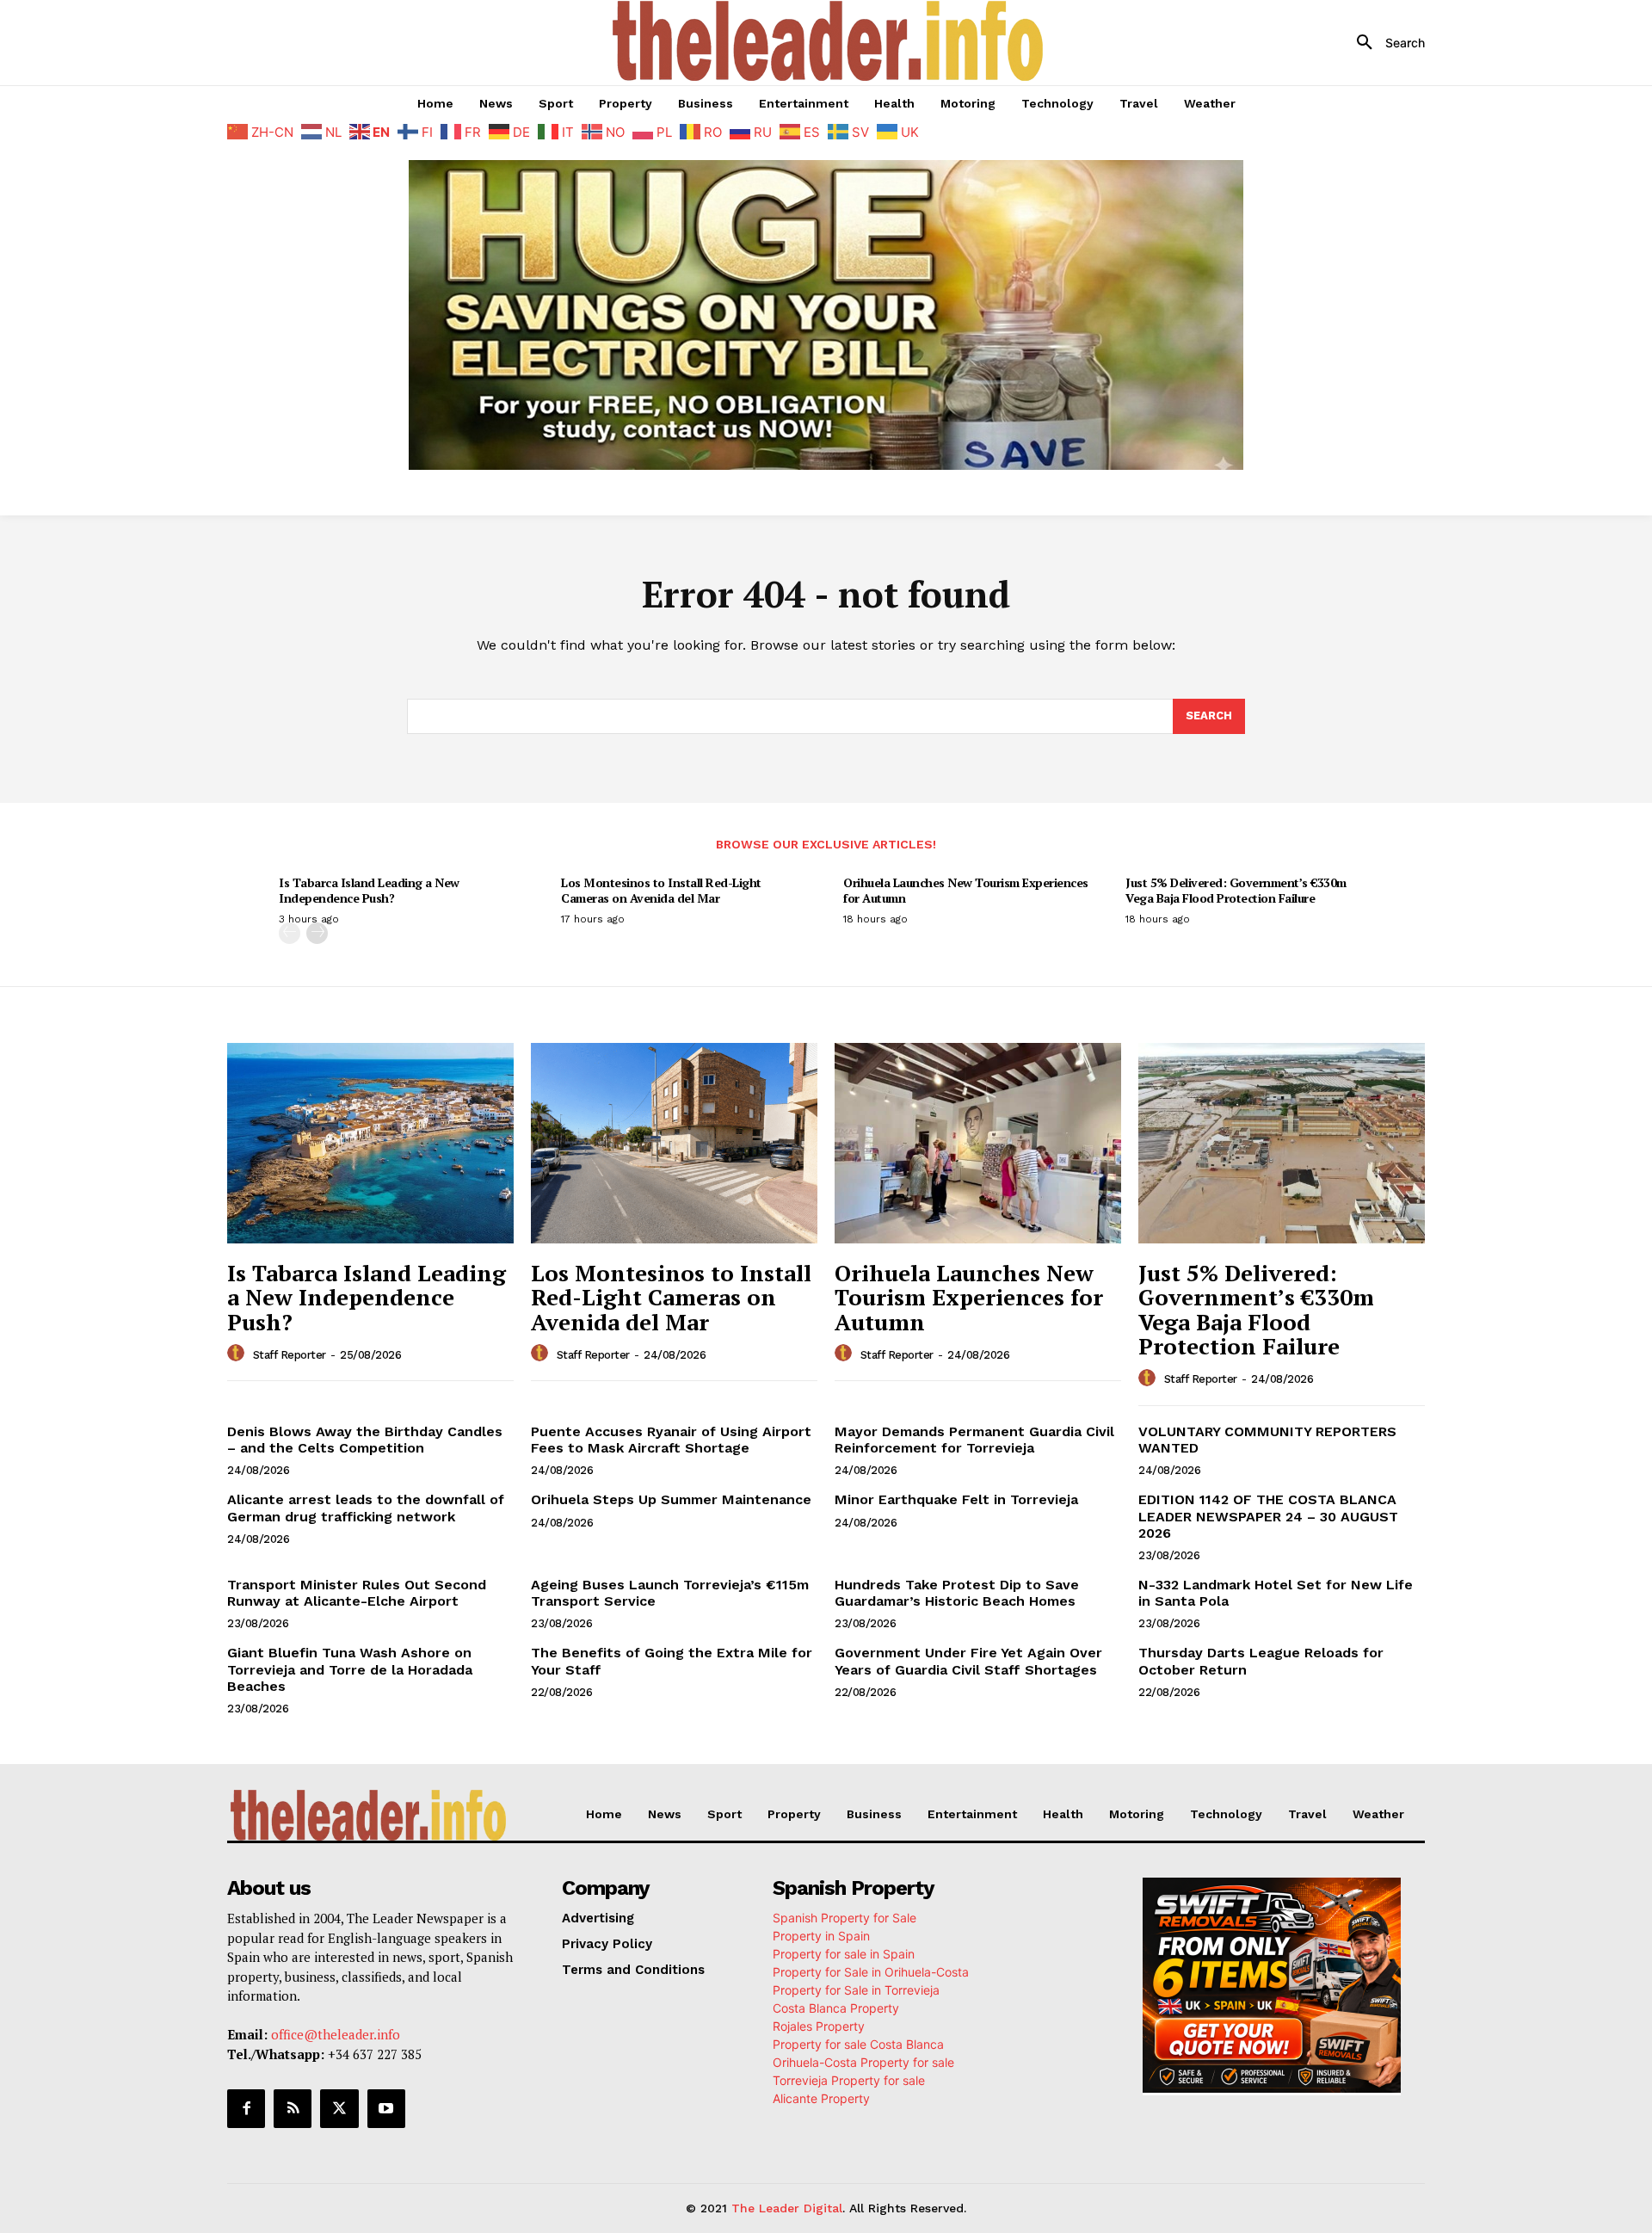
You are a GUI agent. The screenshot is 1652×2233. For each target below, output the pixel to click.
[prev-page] (290, 933)
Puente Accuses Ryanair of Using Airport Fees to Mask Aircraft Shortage (671, 1440)
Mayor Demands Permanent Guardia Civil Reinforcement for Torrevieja (974, 1440)
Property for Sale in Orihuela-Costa (871, 1972)
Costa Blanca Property (836, 2008)
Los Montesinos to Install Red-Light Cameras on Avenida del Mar (661, 890)
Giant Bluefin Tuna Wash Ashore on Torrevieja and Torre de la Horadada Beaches (350, 1669)
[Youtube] (386, 2108)
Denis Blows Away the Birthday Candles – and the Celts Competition (365, 1440)
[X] (339, 2108)
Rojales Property (819, 2026)
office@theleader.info (336, 2034)
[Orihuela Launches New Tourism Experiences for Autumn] (978, 1143)
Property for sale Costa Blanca (858, 2044)
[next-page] (317, 933)
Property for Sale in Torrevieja (856, 1990)
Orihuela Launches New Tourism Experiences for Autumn (966, 890)
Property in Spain (821, 1936)
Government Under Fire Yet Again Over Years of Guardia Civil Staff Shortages (968, 1661)
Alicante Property (821, 2098)
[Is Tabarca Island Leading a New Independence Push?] (370, 1143)
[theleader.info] (829, 41)
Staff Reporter (290, 1355)
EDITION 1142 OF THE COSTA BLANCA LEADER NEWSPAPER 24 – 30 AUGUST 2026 (1268, 1516)
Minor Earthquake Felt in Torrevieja (956, 1499)
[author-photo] (238, 1354)
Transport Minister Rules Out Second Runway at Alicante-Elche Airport (357, 1593)
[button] (1384, 43)
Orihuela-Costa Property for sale (863, 2062)
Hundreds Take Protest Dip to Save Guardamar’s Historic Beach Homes (957, 1593)
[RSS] (293, 2108)
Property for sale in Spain (844, 1954)
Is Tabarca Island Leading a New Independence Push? (369, 890)
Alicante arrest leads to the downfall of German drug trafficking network (366, 1508)
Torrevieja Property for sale (849, 2080)
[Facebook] (246, 2108)
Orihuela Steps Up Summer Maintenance (671, 1499)
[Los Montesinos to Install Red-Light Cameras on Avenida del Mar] (674, 1143)
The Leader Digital (787, 2208)
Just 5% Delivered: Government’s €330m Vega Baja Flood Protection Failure (1236, 890)
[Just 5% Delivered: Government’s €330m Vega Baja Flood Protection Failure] (1282, 1143)
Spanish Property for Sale (844, 1918)
